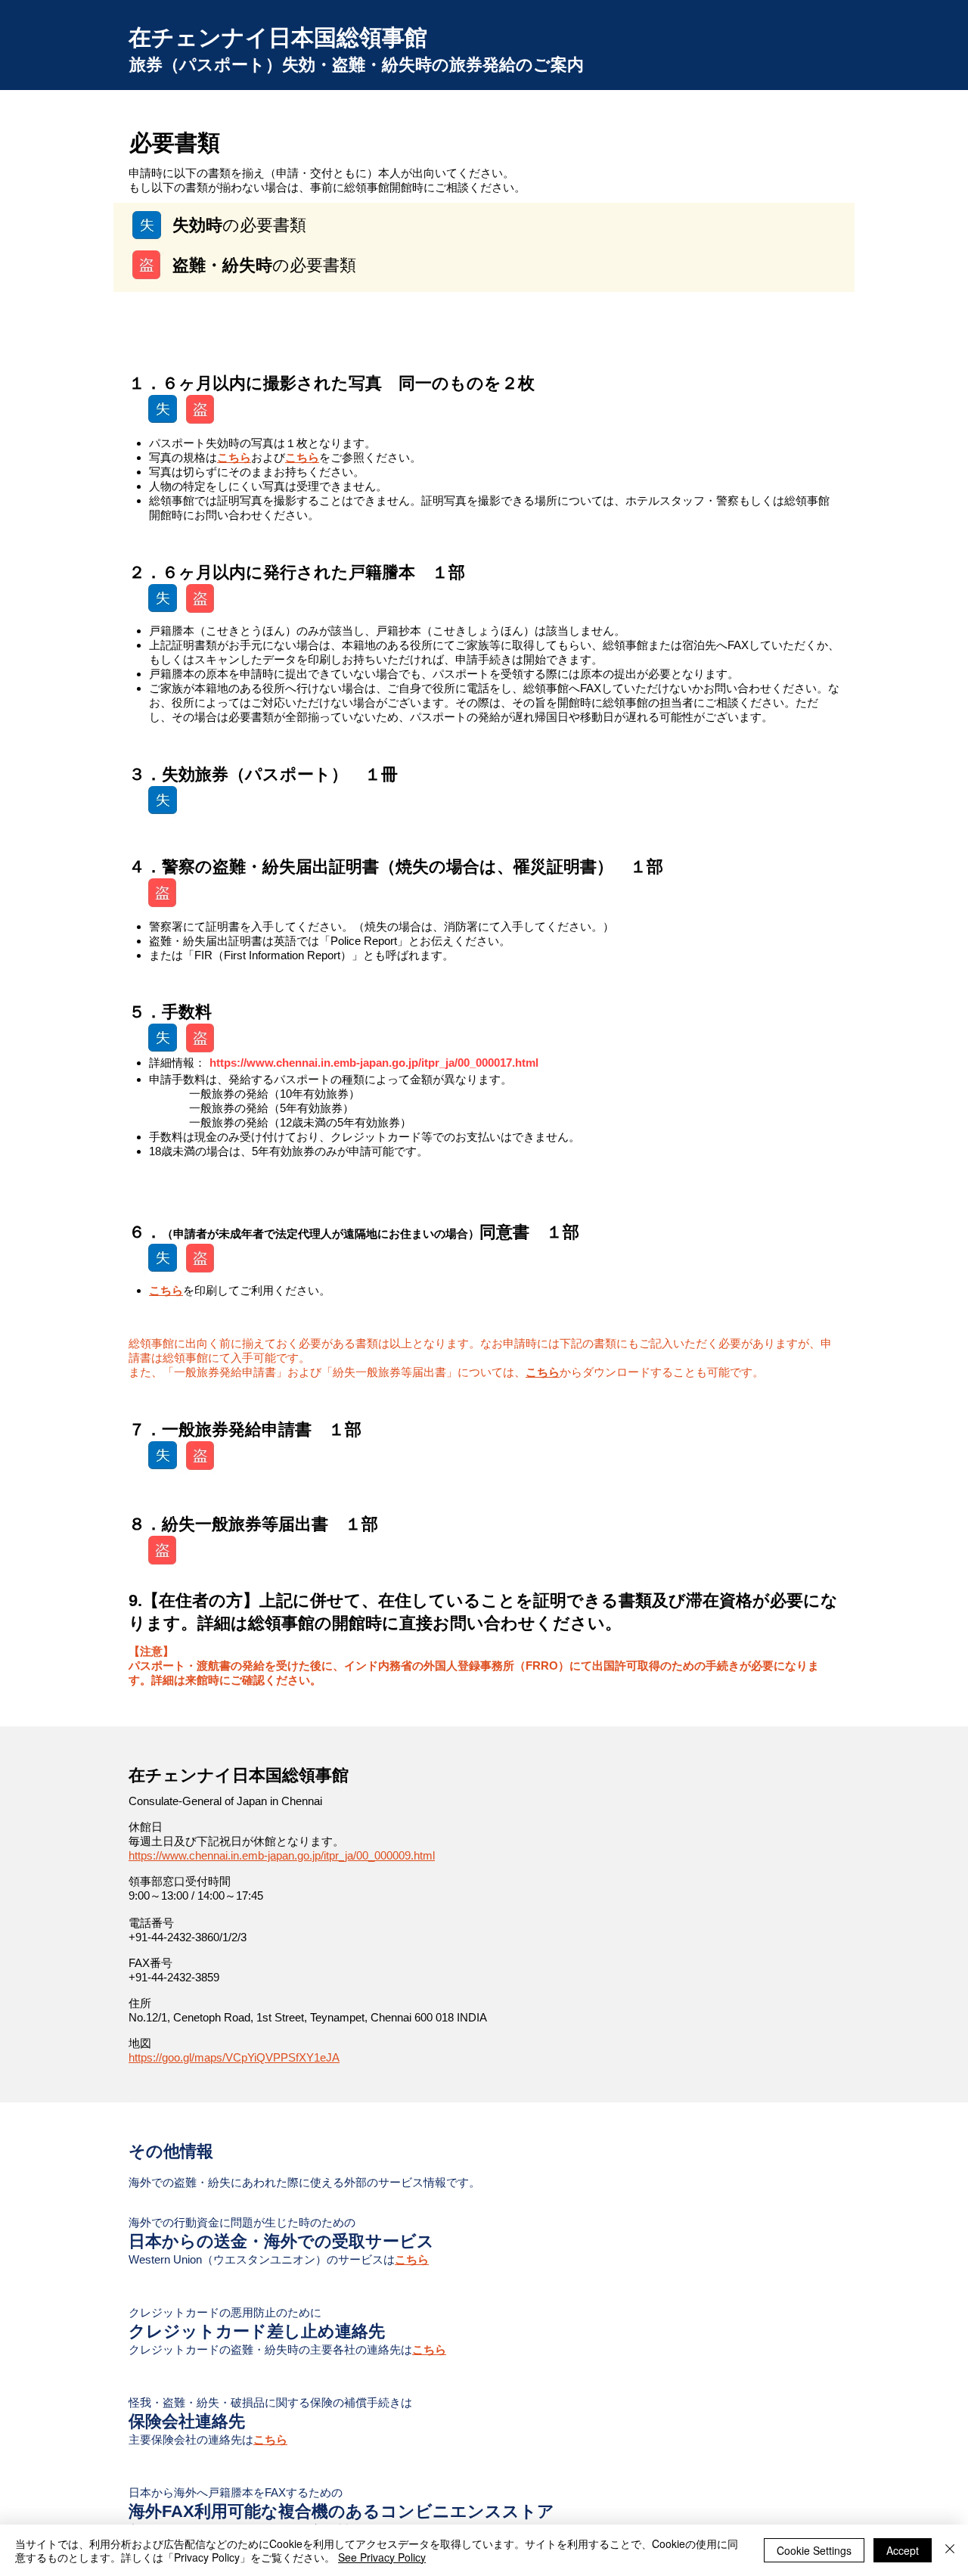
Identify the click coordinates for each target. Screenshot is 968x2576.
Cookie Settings (814, 2550)
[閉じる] (950, 2550)
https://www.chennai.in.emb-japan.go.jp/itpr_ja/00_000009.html (282, 1855)
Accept (903, 2550)
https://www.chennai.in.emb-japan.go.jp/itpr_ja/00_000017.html (374, 1063)
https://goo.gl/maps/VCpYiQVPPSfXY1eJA (234, 2057)
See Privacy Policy (382, 2557)
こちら (234, 457)
